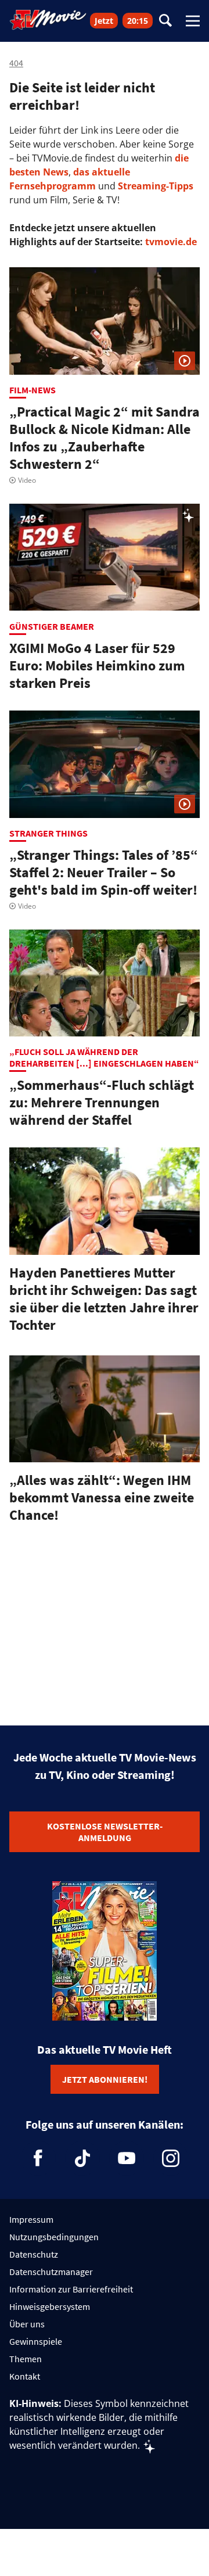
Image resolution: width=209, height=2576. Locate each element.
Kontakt (25, 2376)
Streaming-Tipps (156, 186)
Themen (26, 2359)
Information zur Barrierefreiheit (71, 2289)
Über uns (27, 2324)
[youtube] (127, 2158)
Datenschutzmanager (51, 2272)
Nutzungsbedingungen (54, 2237)
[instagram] (171, 2158)
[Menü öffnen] (193, 21)
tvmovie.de (171, 242)
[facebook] (38, 2158)
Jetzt (104, 21)
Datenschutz (34, 2254)
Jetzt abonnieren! (105, 2079)
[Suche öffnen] (165, 21)
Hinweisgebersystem (50, 2306)
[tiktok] (82, 2158)
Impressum (31, 2219)
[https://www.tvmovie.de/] (48, 20)
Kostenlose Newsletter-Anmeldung (105, 1832)
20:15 (138, 21)
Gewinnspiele (36, 2341)
